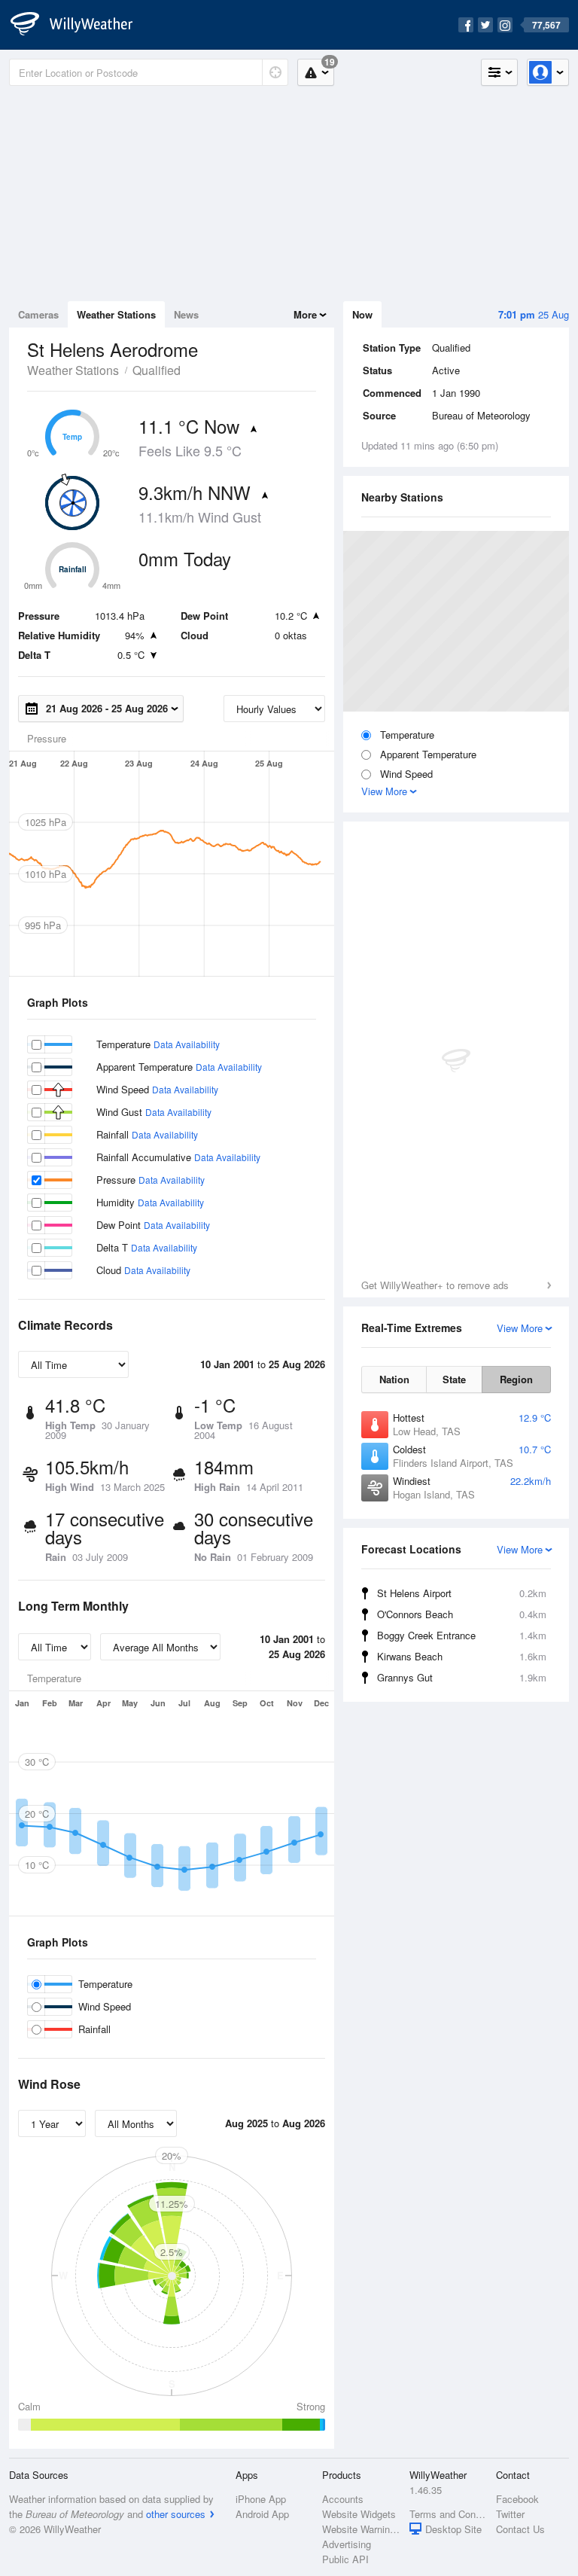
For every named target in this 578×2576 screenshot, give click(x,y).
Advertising (347, 2544)
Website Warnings (361, 2529)
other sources (176, 2514)
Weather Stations (116, 314)
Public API (345, 2559)
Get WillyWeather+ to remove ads (435, 1285)
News (186, 314)
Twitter (510, 2514)
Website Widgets (359, 2514)
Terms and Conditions (448, 2514)
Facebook (517, 2499)
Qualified (157, 370)
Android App (262, 2514)
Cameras (38, 314)
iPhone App (261, 2499)
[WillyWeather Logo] (80, 25)
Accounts (343, 2499)
